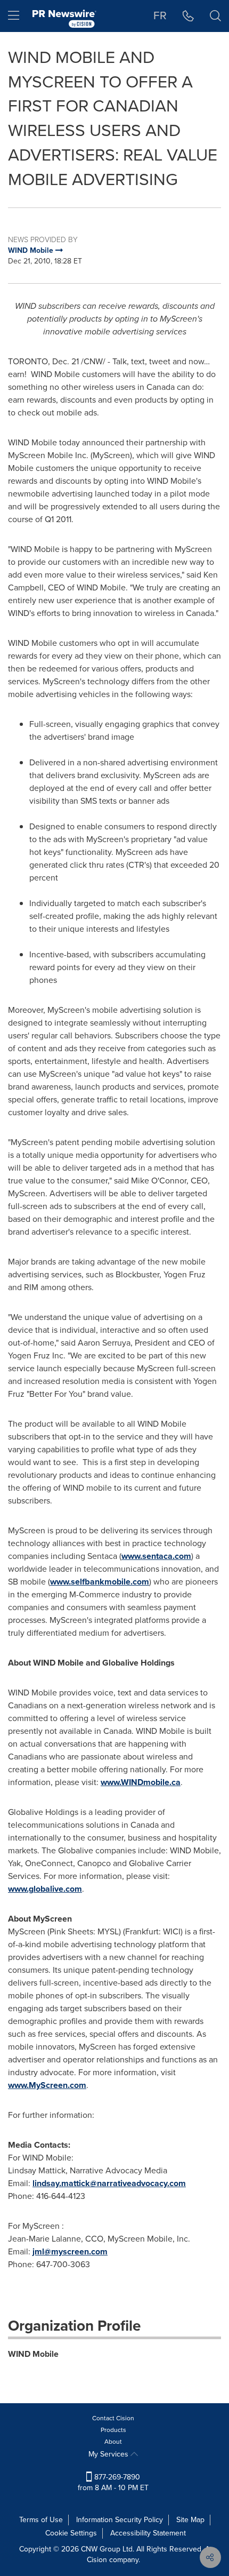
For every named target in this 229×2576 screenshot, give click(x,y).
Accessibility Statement (148, 2533)
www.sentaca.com (156, 1556)
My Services (109, 2454)
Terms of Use (41, 2520)
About (113, 2442)
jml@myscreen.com (70, 2251)
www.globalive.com (45, 1889)
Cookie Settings (71, 2533)
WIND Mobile (33, 2354)
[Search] (215, 16)
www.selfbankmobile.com (100, 1582)
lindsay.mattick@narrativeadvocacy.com (109, 2183)
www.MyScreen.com (47, 2085)
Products (113, 2430)
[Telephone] (188, 16)
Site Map (190, 2520)
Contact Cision (113, 2418)
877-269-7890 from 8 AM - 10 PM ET (113, 2482)
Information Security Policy (120, 2520)
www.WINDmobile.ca (141, 1782)
